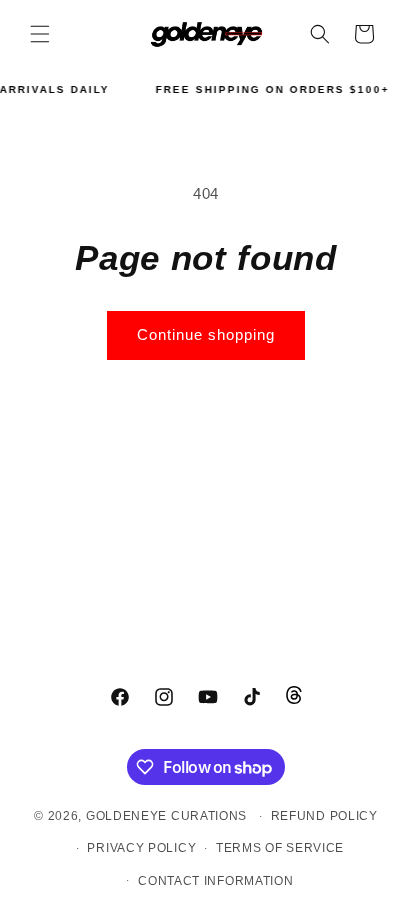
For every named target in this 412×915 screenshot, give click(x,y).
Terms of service (280, 848)
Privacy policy (141, 848)
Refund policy (324, 816)
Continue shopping (206, 334)
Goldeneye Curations (166, 816)
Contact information (215, 881)
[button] (40, 34)
